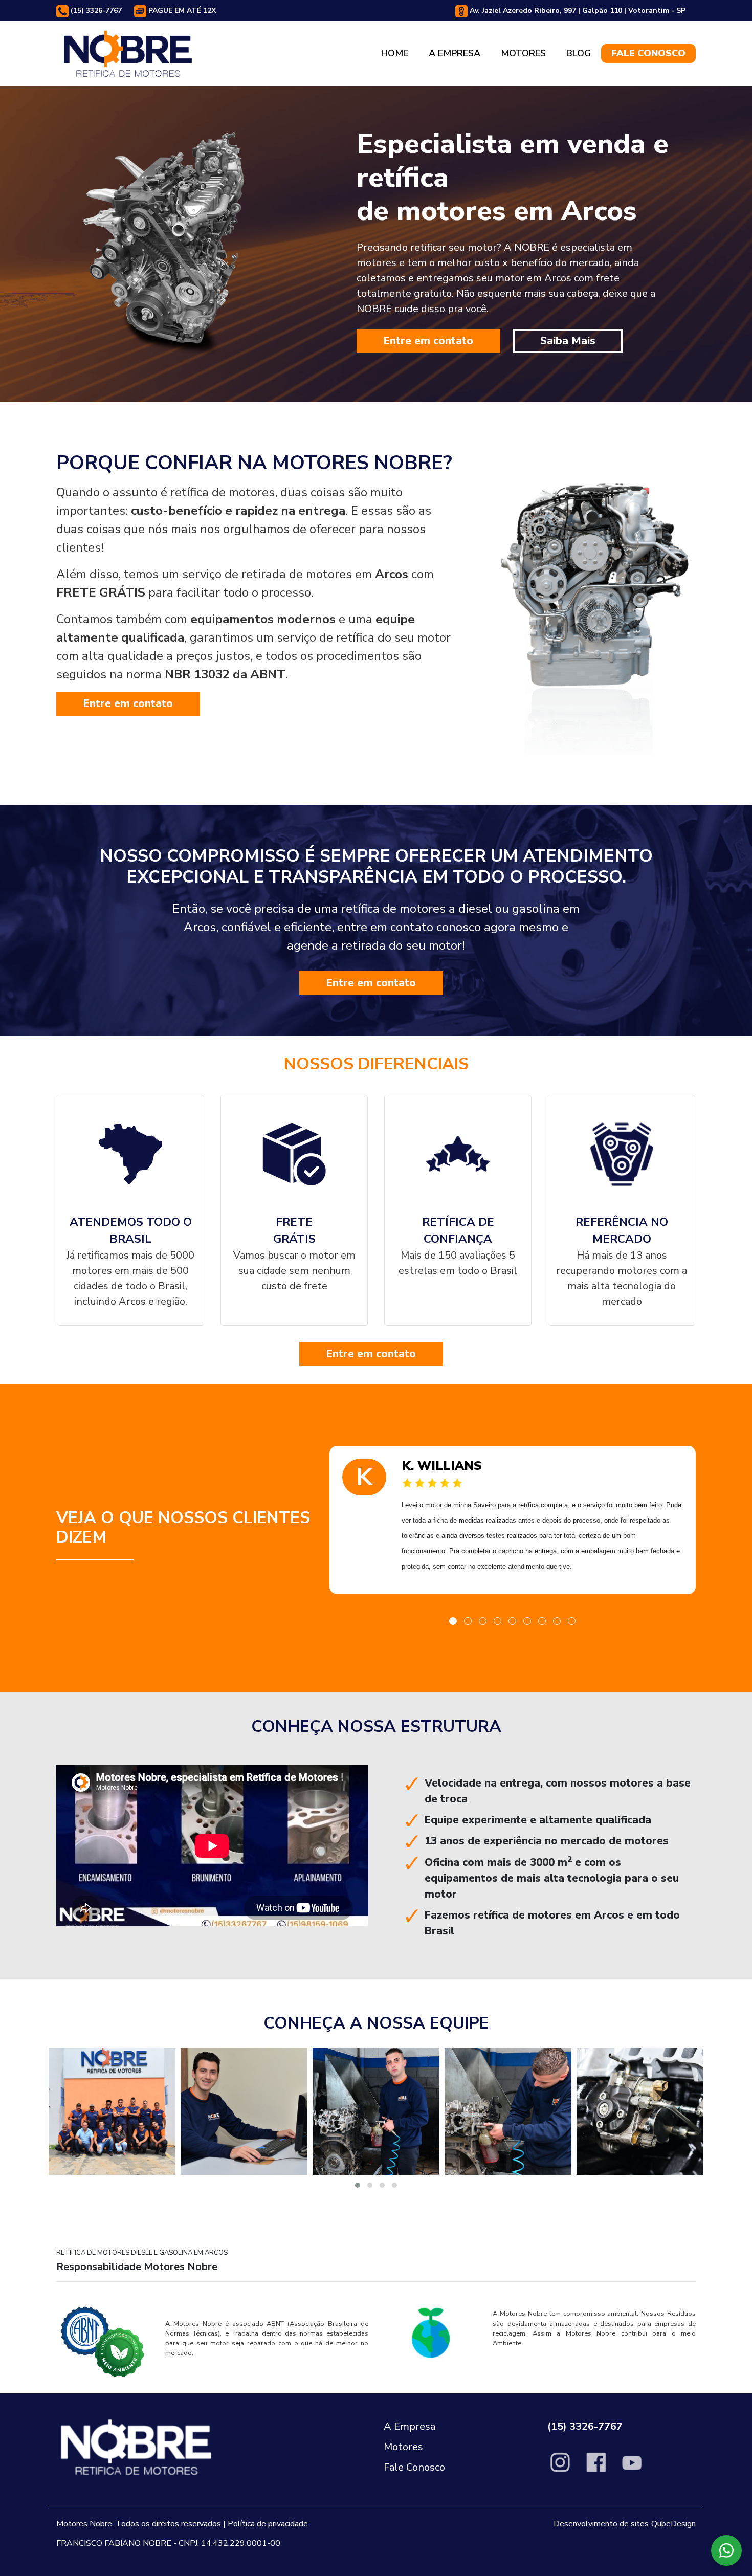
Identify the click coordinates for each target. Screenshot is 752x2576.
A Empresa (455, 53)
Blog (579, 53)
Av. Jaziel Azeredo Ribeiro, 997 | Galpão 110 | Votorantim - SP (577, 10)
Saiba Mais (568, 341)
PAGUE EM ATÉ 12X (181, 10)
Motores (523, 53)
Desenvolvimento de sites (601, 2524)
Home (395, 53)
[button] (453, 1621)
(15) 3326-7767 (95, 10)
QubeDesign (673, 2524)
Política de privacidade (268, 2524)
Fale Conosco (648, 53)
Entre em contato (428, 341)
